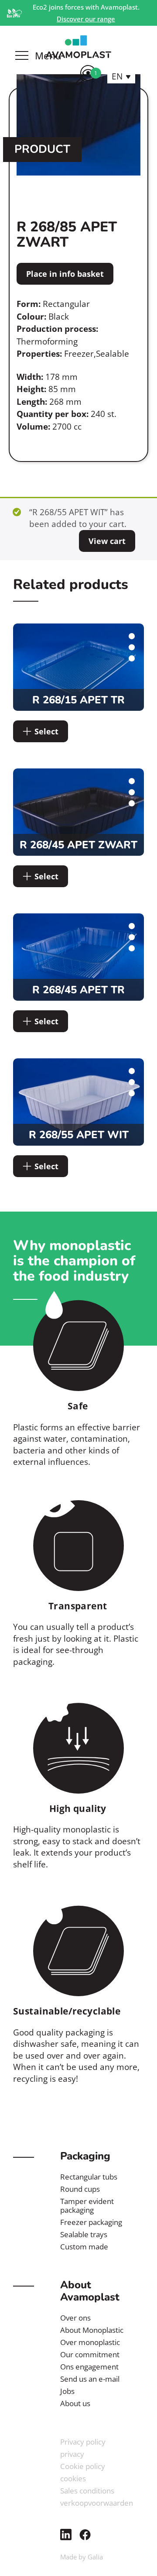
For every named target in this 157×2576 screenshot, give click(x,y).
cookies (73, 2478)
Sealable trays (84, 2234)
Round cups (80, 2189)
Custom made (84, 2247)
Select (46, 731)
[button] (121, 76)
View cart (107, 541)
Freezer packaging (91, 2222)
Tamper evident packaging (87, 2206)
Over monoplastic (90, 2342)
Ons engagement (89, 2367)
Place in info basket (65, 274)
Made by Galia (82, 2557)
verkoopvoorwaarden (97, 2503)
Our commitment (90, 2354)
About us (75, 2403)
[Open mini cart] (86, 86)
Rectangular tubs (89, 2177)
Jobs (67, 2391)
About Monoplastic (92, 2330)
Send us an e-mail (90, 2379)
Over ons (75, 2318)
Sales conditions (87, 2491)
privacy (72, 2454)
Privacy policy (83, 2442)
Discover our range (86, 19)
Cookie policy (83, 2466)
